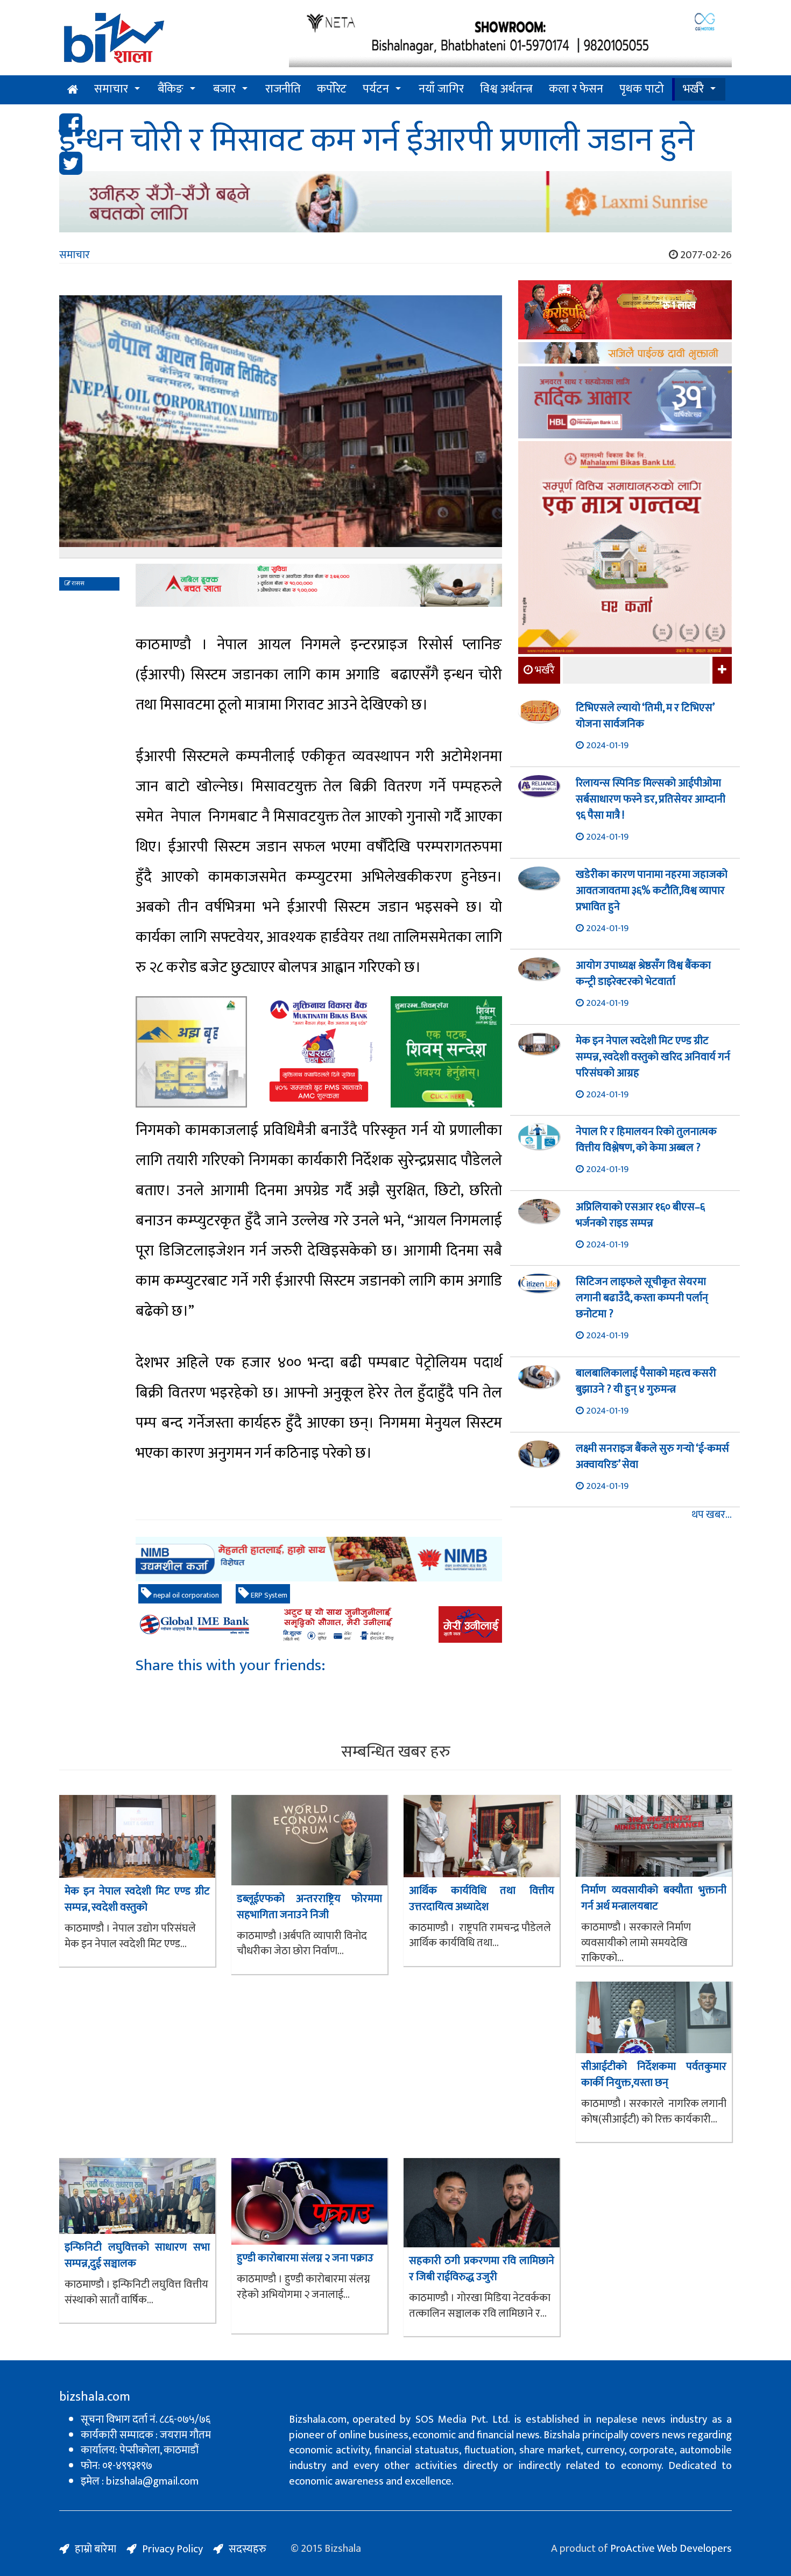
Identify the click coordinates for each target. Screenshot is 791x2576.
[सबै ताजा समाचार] (721, 670)
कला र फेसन (576, 89)
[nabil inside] (319, 585)
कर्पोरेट (332, 89)
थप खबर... (712, 1515)
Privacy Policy (172, 2549)
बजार (224, 89)
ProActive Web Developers (671, 2549)
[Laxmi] (395, 202)
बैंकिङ (171, 89)
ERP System (268, 1595)
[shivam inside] (446, 1052)
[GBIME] (319, 1624)
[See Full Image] (281, 427)
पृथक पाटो (642, 89)
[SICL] (625, 354)
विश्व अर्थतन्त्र (506, 89)
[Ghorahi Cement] (191, 1052)
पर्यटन (376, 89)
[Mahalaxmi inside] (625, 549)
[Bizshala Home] (73, 90)
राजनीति (283, 89)
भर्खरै (693, 89)
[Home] (166, 42)
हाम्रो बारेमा (96, 2549)
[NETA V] (510, 39)
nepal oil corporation (185, 1595)
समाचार (111, 89)
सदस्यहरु (248, 2549)
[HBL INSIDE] (625, 404)
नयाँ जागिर (441, 89)
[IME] (625, 311)
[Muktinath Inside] (319, 1052)
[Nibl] (319, 1559)
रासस (77, 584)
